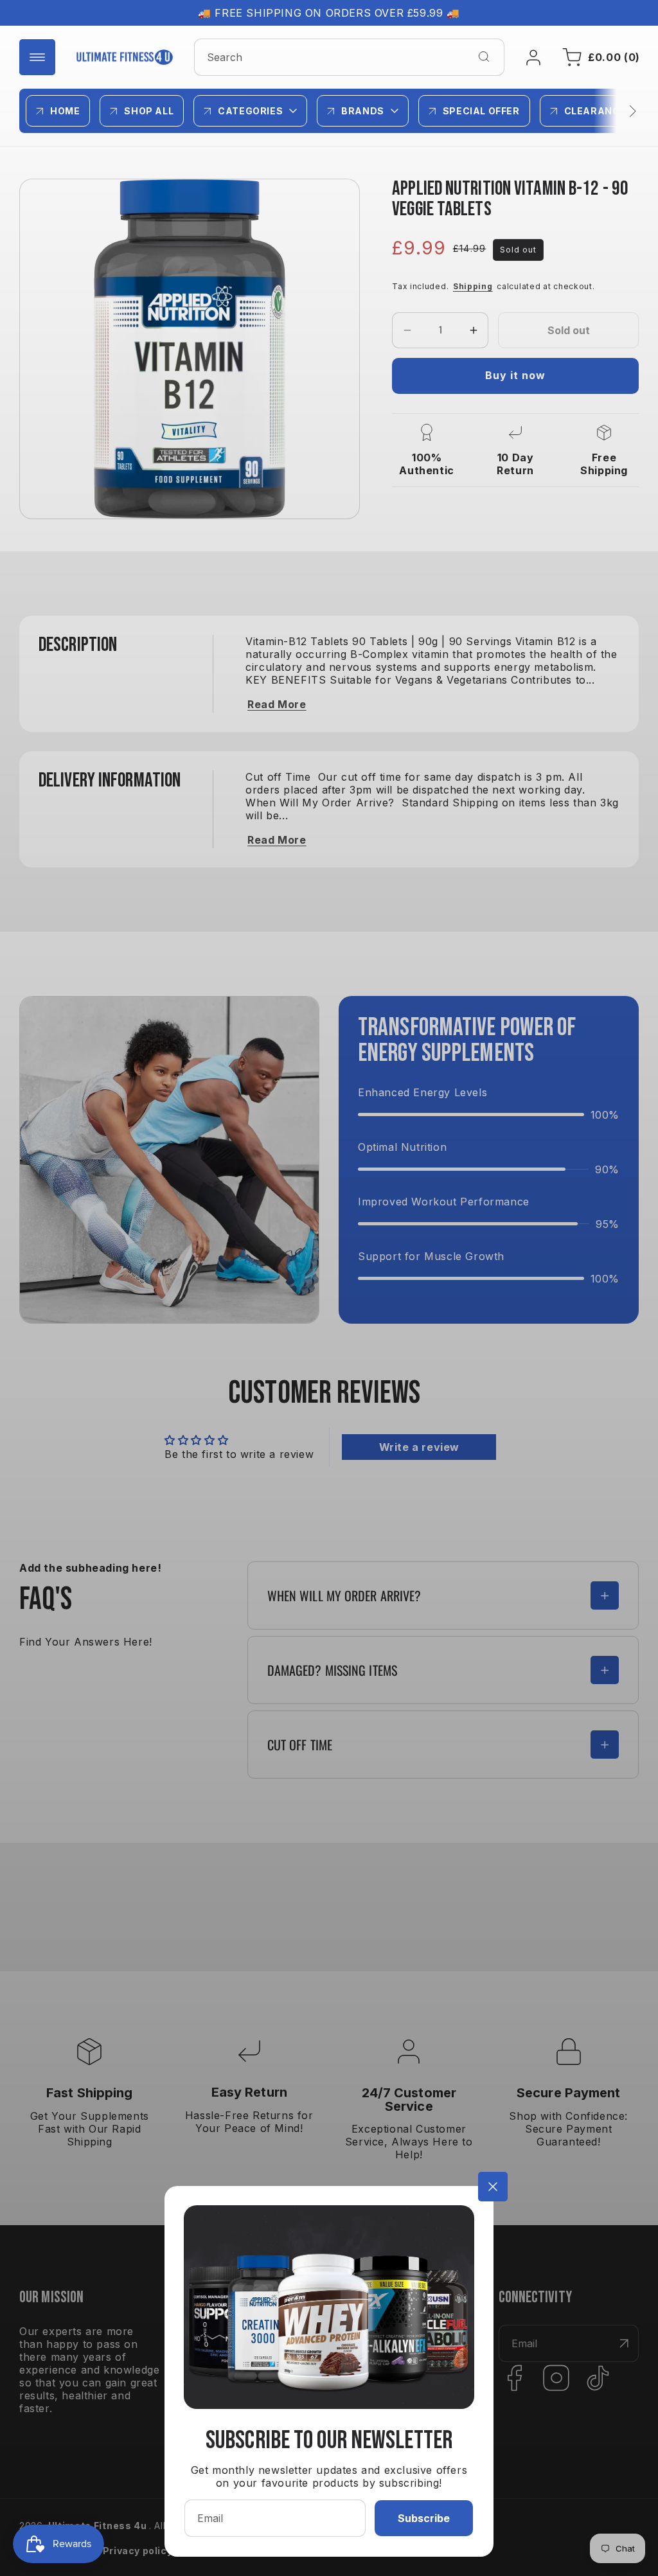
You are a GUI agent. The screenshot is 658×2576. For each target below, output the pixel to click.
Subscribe (424, 2518)
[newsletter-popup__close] (493, 2187)
